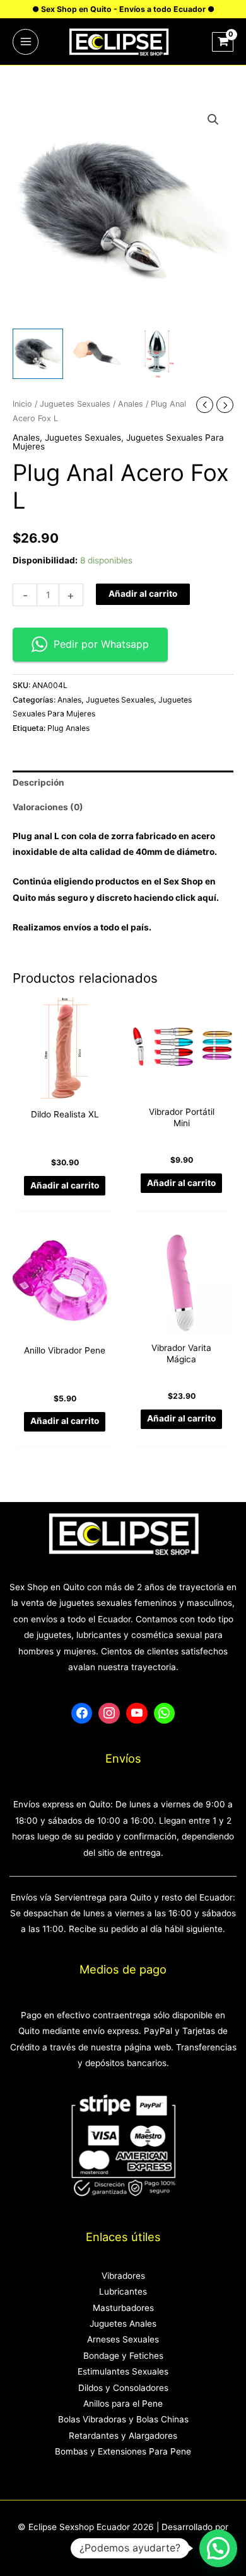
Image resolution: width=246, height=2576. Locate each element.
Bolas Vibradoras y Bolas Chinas (123, 2419)
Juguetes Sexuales (75, 404)
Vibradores (123, 2276)
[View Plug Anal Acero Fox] (38, 354)
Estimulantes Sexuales (123, 2371)
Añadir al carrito (143, 594)
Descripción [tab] (38, 782)
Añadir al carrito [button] (65, 1185)
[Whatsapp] (165, 1714)
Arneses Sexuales (123, 2339)
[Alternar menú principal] (26, 42)
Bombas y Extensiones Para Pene (123, 2451)
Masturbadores (123, 2308)
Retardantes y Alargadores (123, 2436)
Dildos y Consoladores (123, 2388)
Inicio (22, 404)
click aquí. (197, 898)
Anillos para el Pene (123, 2404)
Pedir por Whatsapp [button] (101, 644)
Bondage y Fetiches (123, 2356)
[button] (213, 120)
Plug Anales (68, 728)
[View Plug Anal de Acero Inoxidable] (158, 354)
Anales (131, 404)
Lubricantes (123, 2291)
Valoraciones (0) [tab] (48, 807)
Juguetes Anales (123, 2324)
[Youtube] (137, 1714)
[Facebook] (82, 1714)
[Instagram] (109, 1714)
